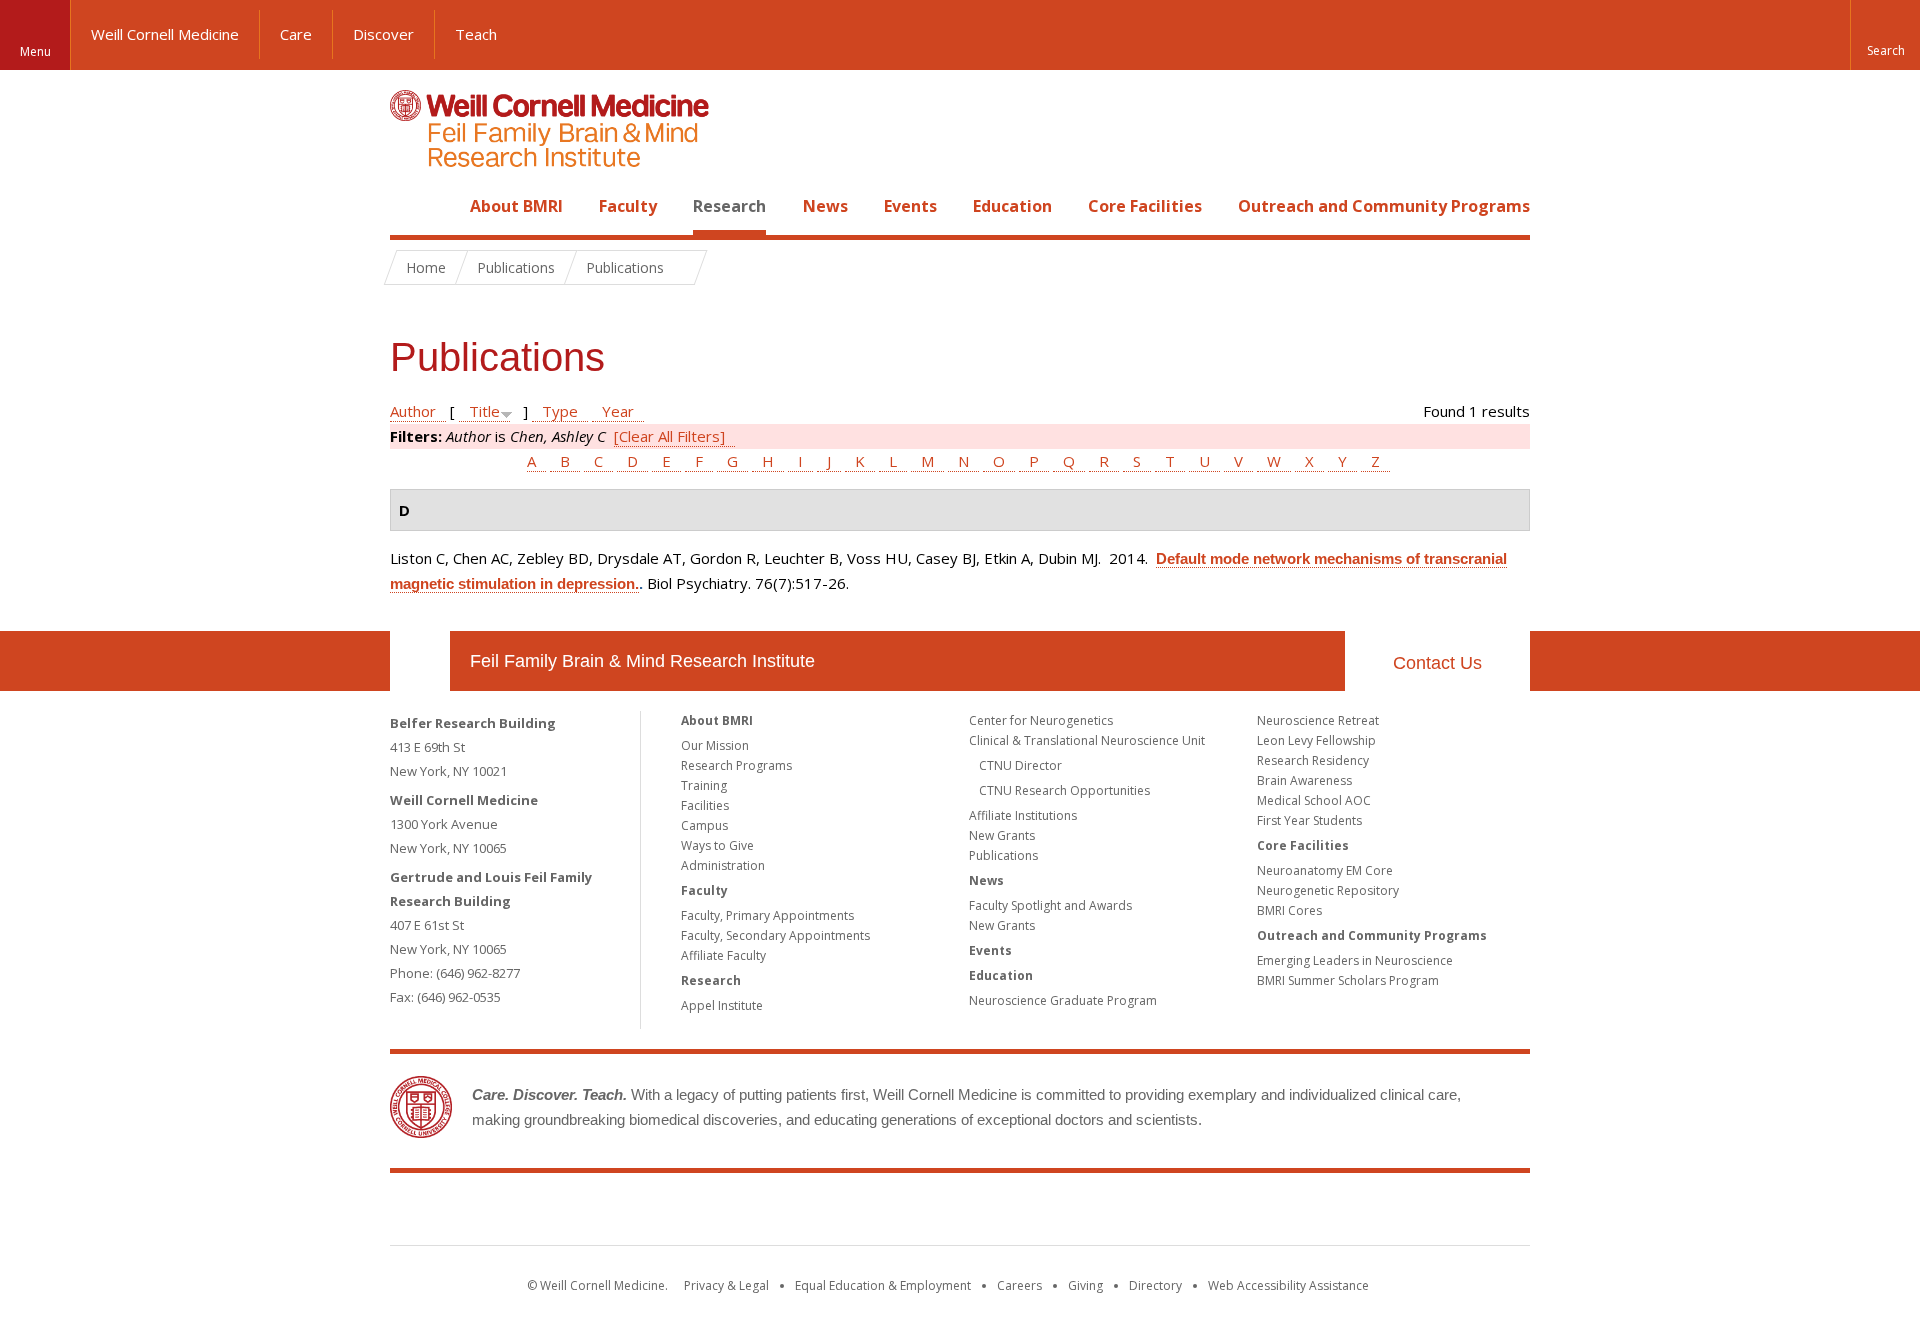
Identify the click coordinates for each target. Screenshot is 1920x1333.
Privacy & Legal (726, 1285)
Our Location (420, 661)
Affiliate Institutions (1023, 815)
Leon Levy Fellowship (1316, 740)
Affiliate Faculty (723, 955)
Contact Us (1437, 663)
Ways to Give (717, 845)
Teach (476, 34)
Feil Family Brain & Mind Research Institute (642, 661)
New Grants (1002, 835)
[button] (1885, 35)
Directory (1155, 1285)
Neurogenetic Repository (1328, 890)
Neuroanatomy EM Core (1325, 870)
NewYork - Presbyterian (1127, 1213)
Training (704, 785)
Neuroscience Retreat (1318, 720)
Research (729, 206)
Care (296, 34)
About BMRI (516, 206)
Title (484, 411)
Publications (1003, 855)
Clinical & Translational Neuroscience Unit (1087, 740)
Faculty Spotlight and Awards (1050, 905)
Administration (723, 865)
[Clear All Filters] (669, 436)
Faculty (628, 206)
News (825, 206)
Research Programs (736, 765)
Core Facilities (1145, 206)
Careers (1019, 1285)
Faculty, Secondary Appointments (775, 935)
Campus (704, 825)
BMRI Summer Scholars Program (1348, 980)
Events (910, 206)
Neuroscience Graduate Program (1063, 1000)
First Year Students (1309, 820)
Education (1012, 206)
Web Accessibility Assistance (1288, 1285)
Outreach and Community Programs (1384, 206)
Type (560, 411)
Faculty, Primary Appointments (767, 915)
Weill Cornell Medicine (165, 34)
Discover (383, 34)
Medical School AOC (1314, 800)
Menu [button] (35, 51)
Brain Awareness (1304, 780)
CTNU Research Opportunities (1064, 790)
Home (412, 206)
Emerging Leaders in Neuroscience (1355, 960)
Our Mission (715, 745)
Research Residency (1313, 760)
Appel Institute (722, 1005)
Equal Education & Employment (883, 1285)
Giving (1085, 1285)
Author (413, 411)
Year (618, 411)
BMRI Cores (1289, 910)
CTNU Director (1020, 765)
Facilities (705, 805)
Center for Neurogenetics (1041, 720)
